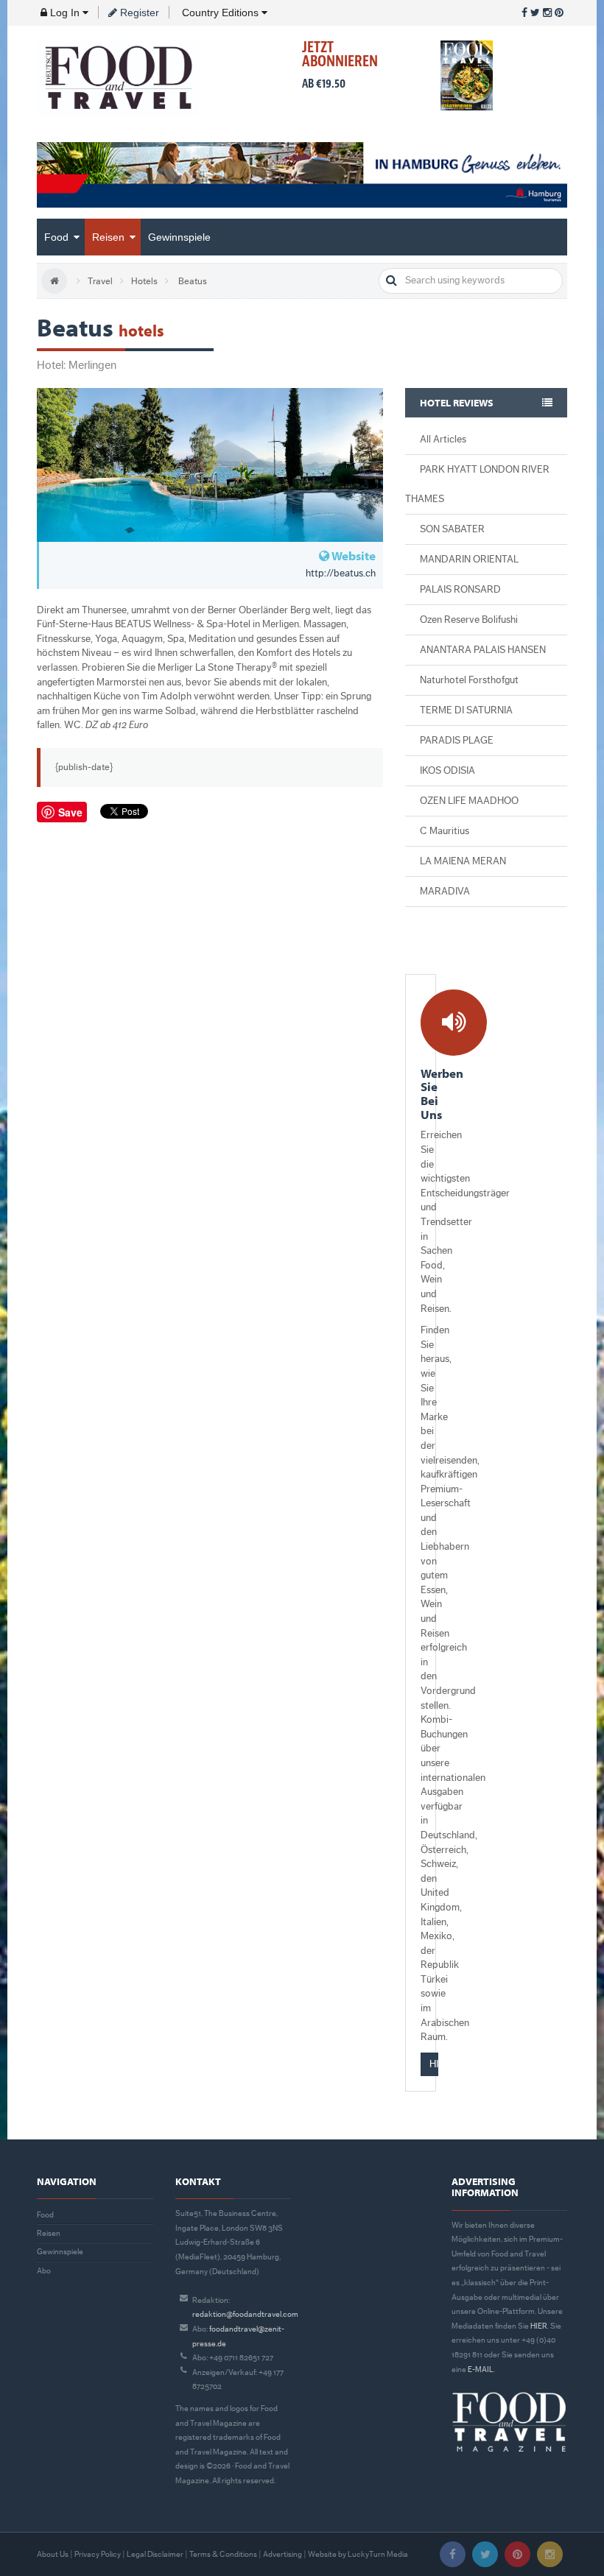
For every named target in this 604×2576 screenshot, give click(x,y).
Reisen (110, 237)
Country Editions (220, 13)
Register (138, 13)
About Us (53, 2554)
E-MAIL (481, 2369)
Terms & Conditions (223, 2554)
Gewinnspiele (179, 237)
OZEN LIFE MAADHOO (469, 801)
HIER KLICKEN (434, 2064)
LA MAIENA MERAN (463, 861)
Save (70, 812)
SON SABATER (452, 529)
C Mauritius (445, 831)
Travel (100, 281)
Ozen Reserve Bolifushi (469, 620)
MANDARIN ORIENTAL (469, 560)
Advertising (282, 2554)
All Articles (443, 440)
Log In (65, 13)
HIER (539, 2326)
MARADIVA (445, 892)
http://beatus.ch (341, 574)
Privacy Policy (98, 2554)
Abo (44, 2271)
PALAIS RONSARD (460, 590)
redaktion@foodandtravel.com (245, 2314)
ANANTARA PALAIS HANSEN (483, 650)
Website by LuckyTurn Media (358, 2554)
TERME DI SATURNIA (466, 710)
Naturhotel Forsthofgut (469, 680)
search (391, 281)
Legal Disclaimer (155, 2554)
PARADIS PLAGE (457, 741)
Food (58, 237)
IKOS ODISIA (447, 771)
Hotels (144, 281)
